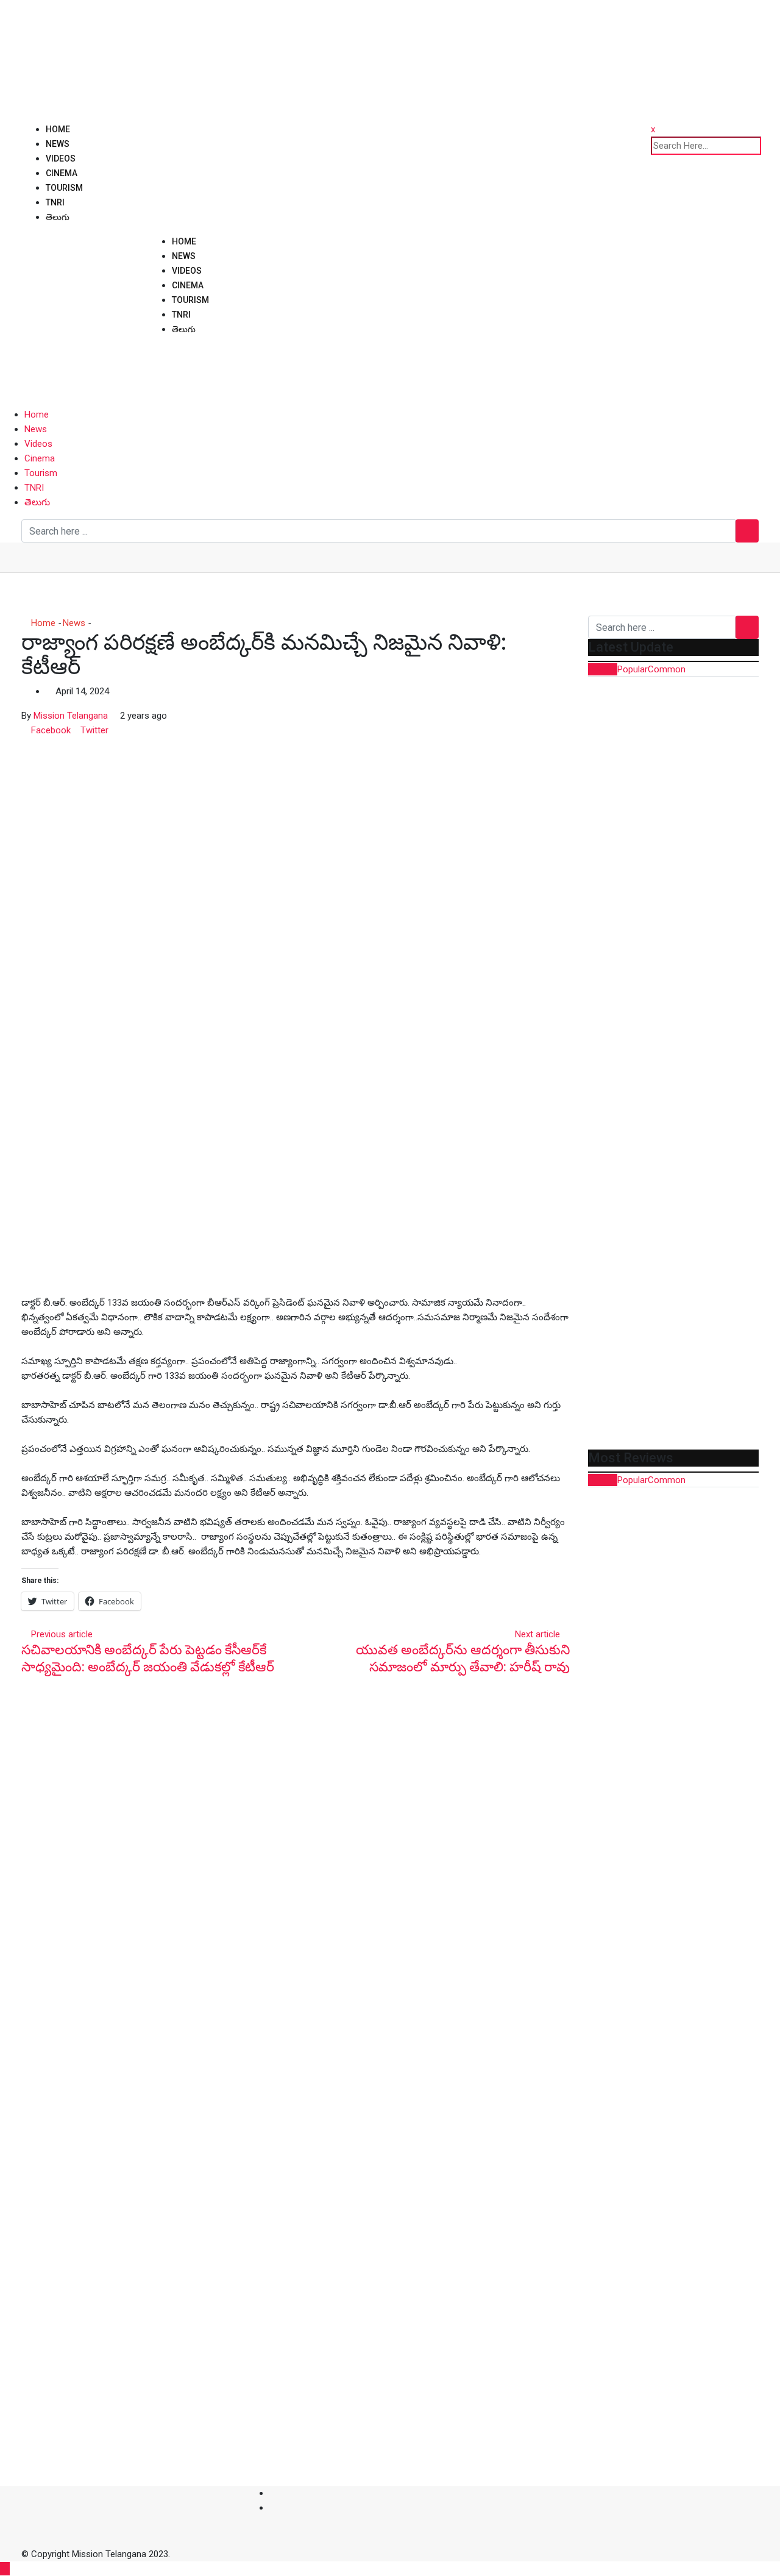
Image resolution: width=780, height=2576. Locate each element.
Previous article (62, 1634)
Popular (633, 669)
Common (667, 669)
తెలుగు (58, 217)
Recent (603, 669)
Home (58, 129)
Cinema (62, 173)
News (58, 144)
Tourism (64, 188)
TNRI (55, 202)
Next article (537, 1634)
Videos (61, 158)
